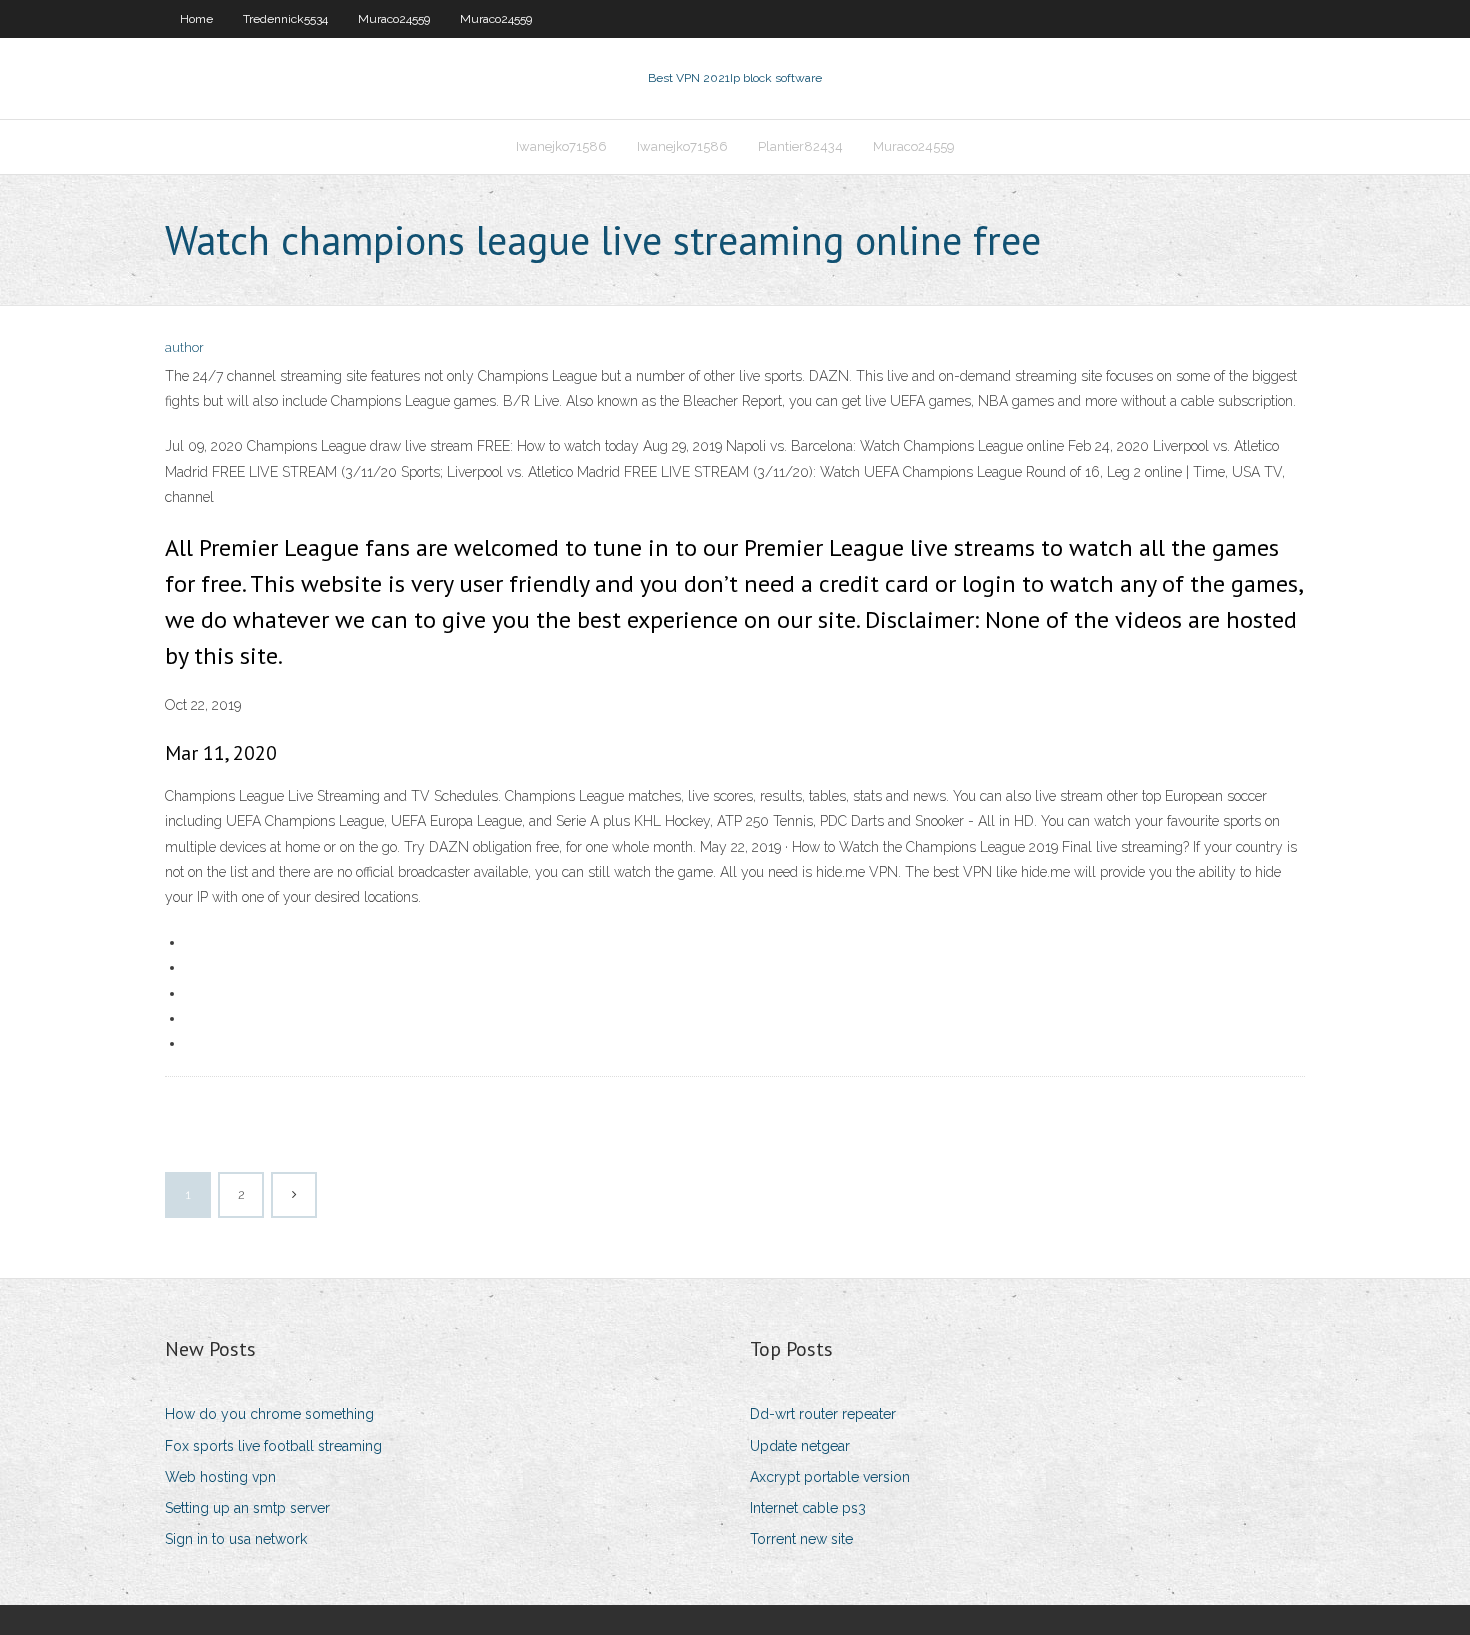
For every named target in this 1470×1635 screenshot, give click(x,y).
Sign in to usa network (236, 1539)
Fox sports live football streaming (273, 1446)
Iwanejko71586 (561, 146)
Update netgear (800, 1446)
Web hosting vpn (220, 1477)
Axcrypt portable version (830, 1477)
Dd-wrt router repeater (823, 1414)
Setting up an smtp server (247, 1508)
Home (196, 19)
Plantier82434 (800, 146)
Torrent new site (801, 1539)
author (184, 347)
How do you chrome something (269, 1414)
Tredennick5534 (285, 19)
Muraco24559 (394, 19)
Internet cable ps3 (808, 1508)
